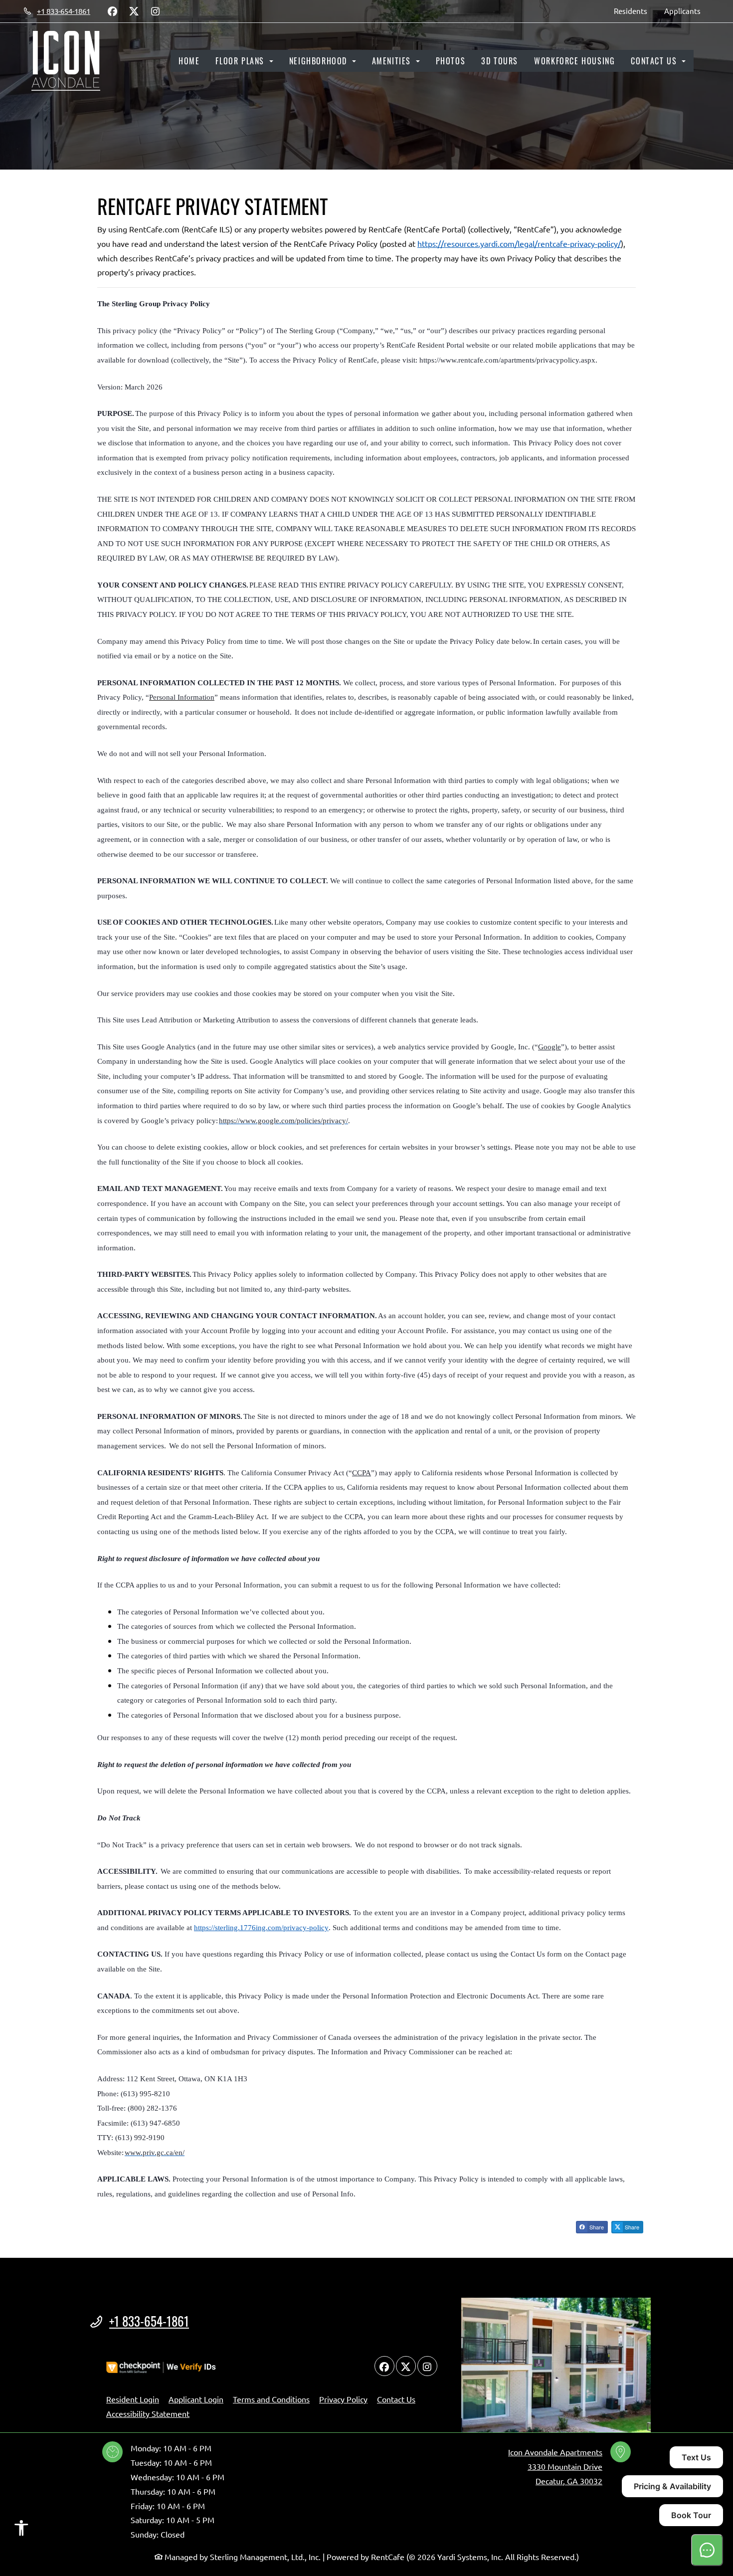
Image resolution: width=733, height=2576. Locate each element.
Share (596, 2227)
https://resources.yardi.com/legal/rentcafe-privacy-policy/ (519, 243)
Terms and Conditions (271, 2399)
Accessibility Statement (148, 2413)
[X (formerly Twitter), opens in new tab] (134, 11)
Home (189, 61)
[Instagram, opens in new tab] (155, 11)
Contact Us (396, 2399)
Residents (635, 10)
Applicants (687, 10)
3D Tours (500, 61)
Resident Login (133, 2399)
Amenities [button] (393, 61)
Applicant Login (196, 2399)
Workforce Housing (574, 61)
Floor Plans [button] (241, 61)
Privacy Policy (343, 2399)
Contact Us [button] (655, 61)
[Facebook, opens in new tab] (112, 11)
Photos (451, 61)
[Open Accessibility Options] (21, 2530)
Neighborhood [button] (320, 61)
